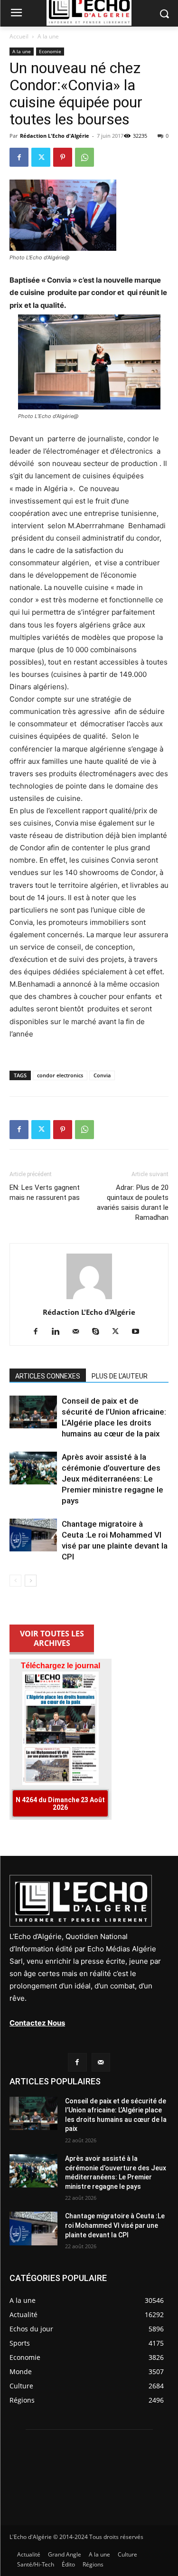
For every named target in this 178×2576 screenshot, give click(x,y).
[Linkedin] (59, 1332)
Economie (50, 51)
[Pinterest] (63, 157)
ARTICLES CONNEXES (48, 1376)
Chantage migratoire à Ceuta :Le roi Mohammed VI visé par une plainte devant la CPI (115, 2225)
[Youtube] (139, 1332)
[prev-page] (15, 1581)
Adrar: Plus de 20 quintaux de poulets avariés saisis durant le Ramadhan (133, 1202)
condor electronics (60, 1075)
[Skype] (99, 1332)
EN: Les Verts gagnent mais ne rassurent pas (46, 1193)
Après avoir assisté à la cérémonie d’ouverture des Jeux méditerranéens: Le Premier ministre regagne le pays (112, 1479)
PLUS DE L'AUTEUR (120, 1376)
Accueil (19, 36)
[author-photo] (89, 1299)
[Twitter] (41, 157)
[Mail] (79, 1332)
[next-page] (31, 1581)
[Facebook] (19, 157)
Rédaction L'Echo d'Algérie (55, 136)
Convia (102, 1075)
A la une (48, 36)
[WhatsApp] (84, 157)
